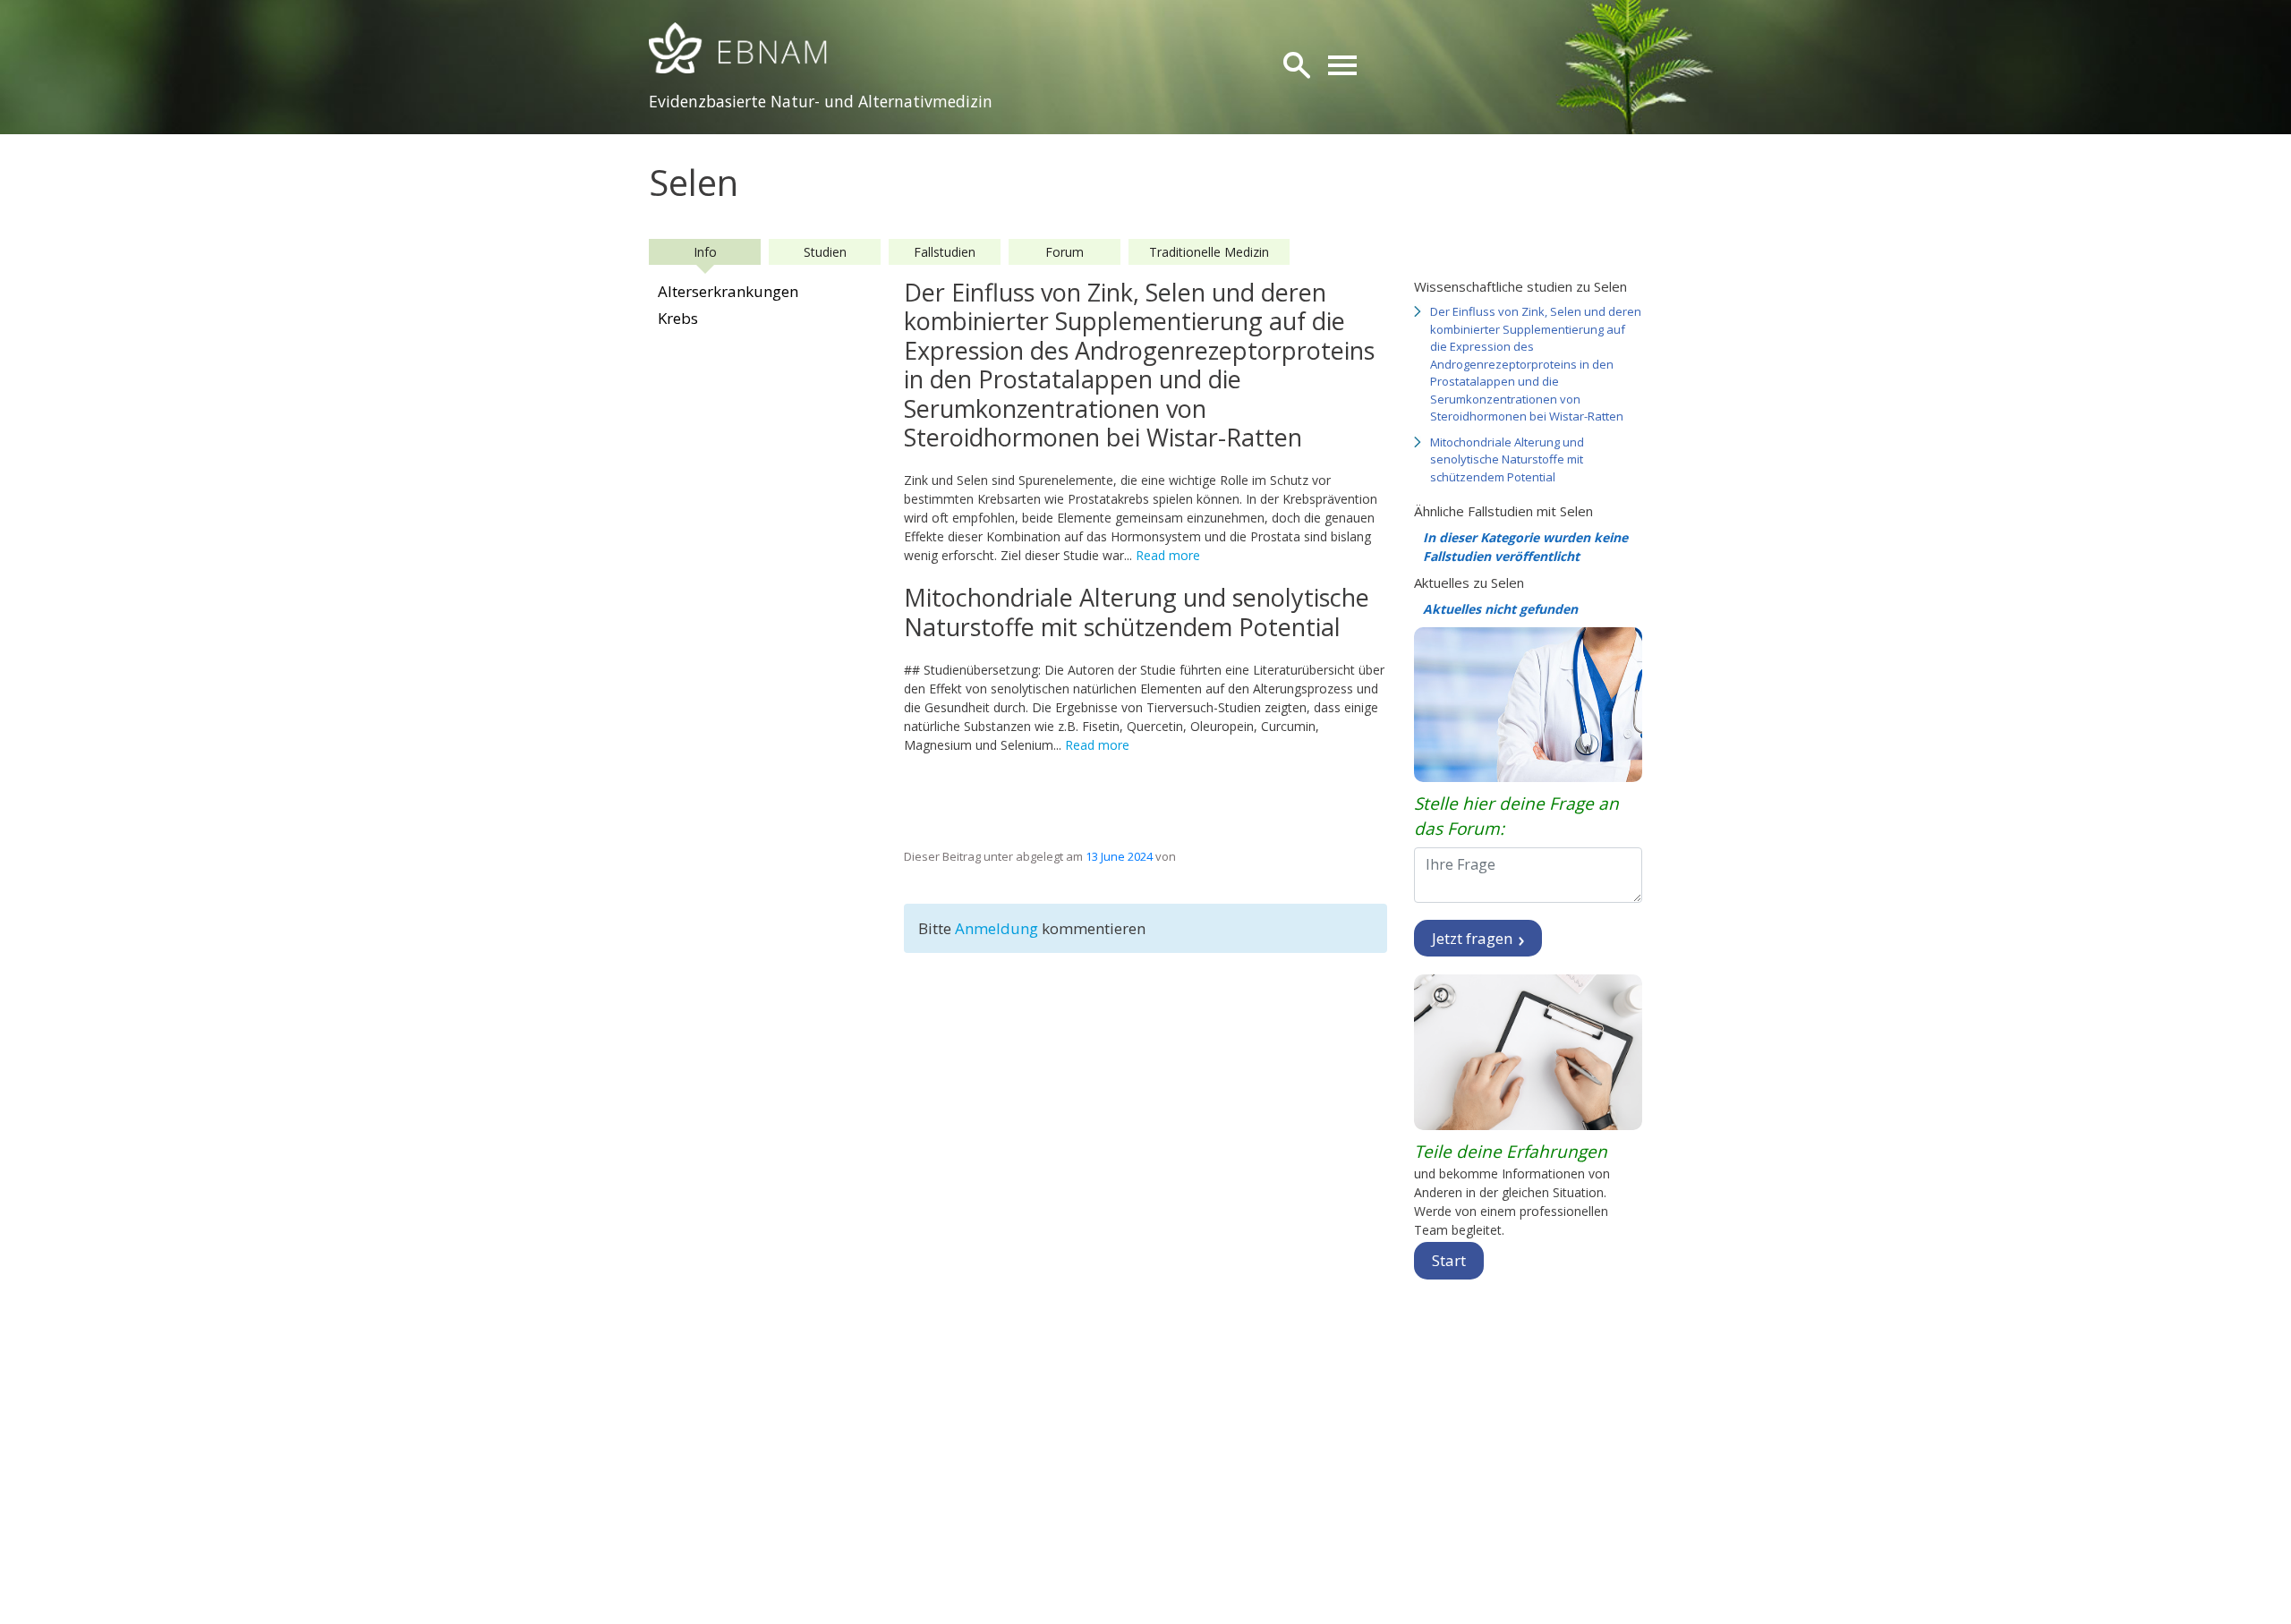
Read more (1168, 555)
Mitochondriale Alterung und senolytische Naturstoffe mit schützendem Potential (1507, 459)
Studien (825, 252)
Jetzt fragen (1474, 938)
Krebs (678, 318)
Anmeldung (998, 928)
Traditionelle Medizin (1209, 252)
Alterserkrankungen (728, 291)
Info (705, 252)
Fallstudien (945, 252)
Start (1449, 1260)
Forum (1065, 252)
